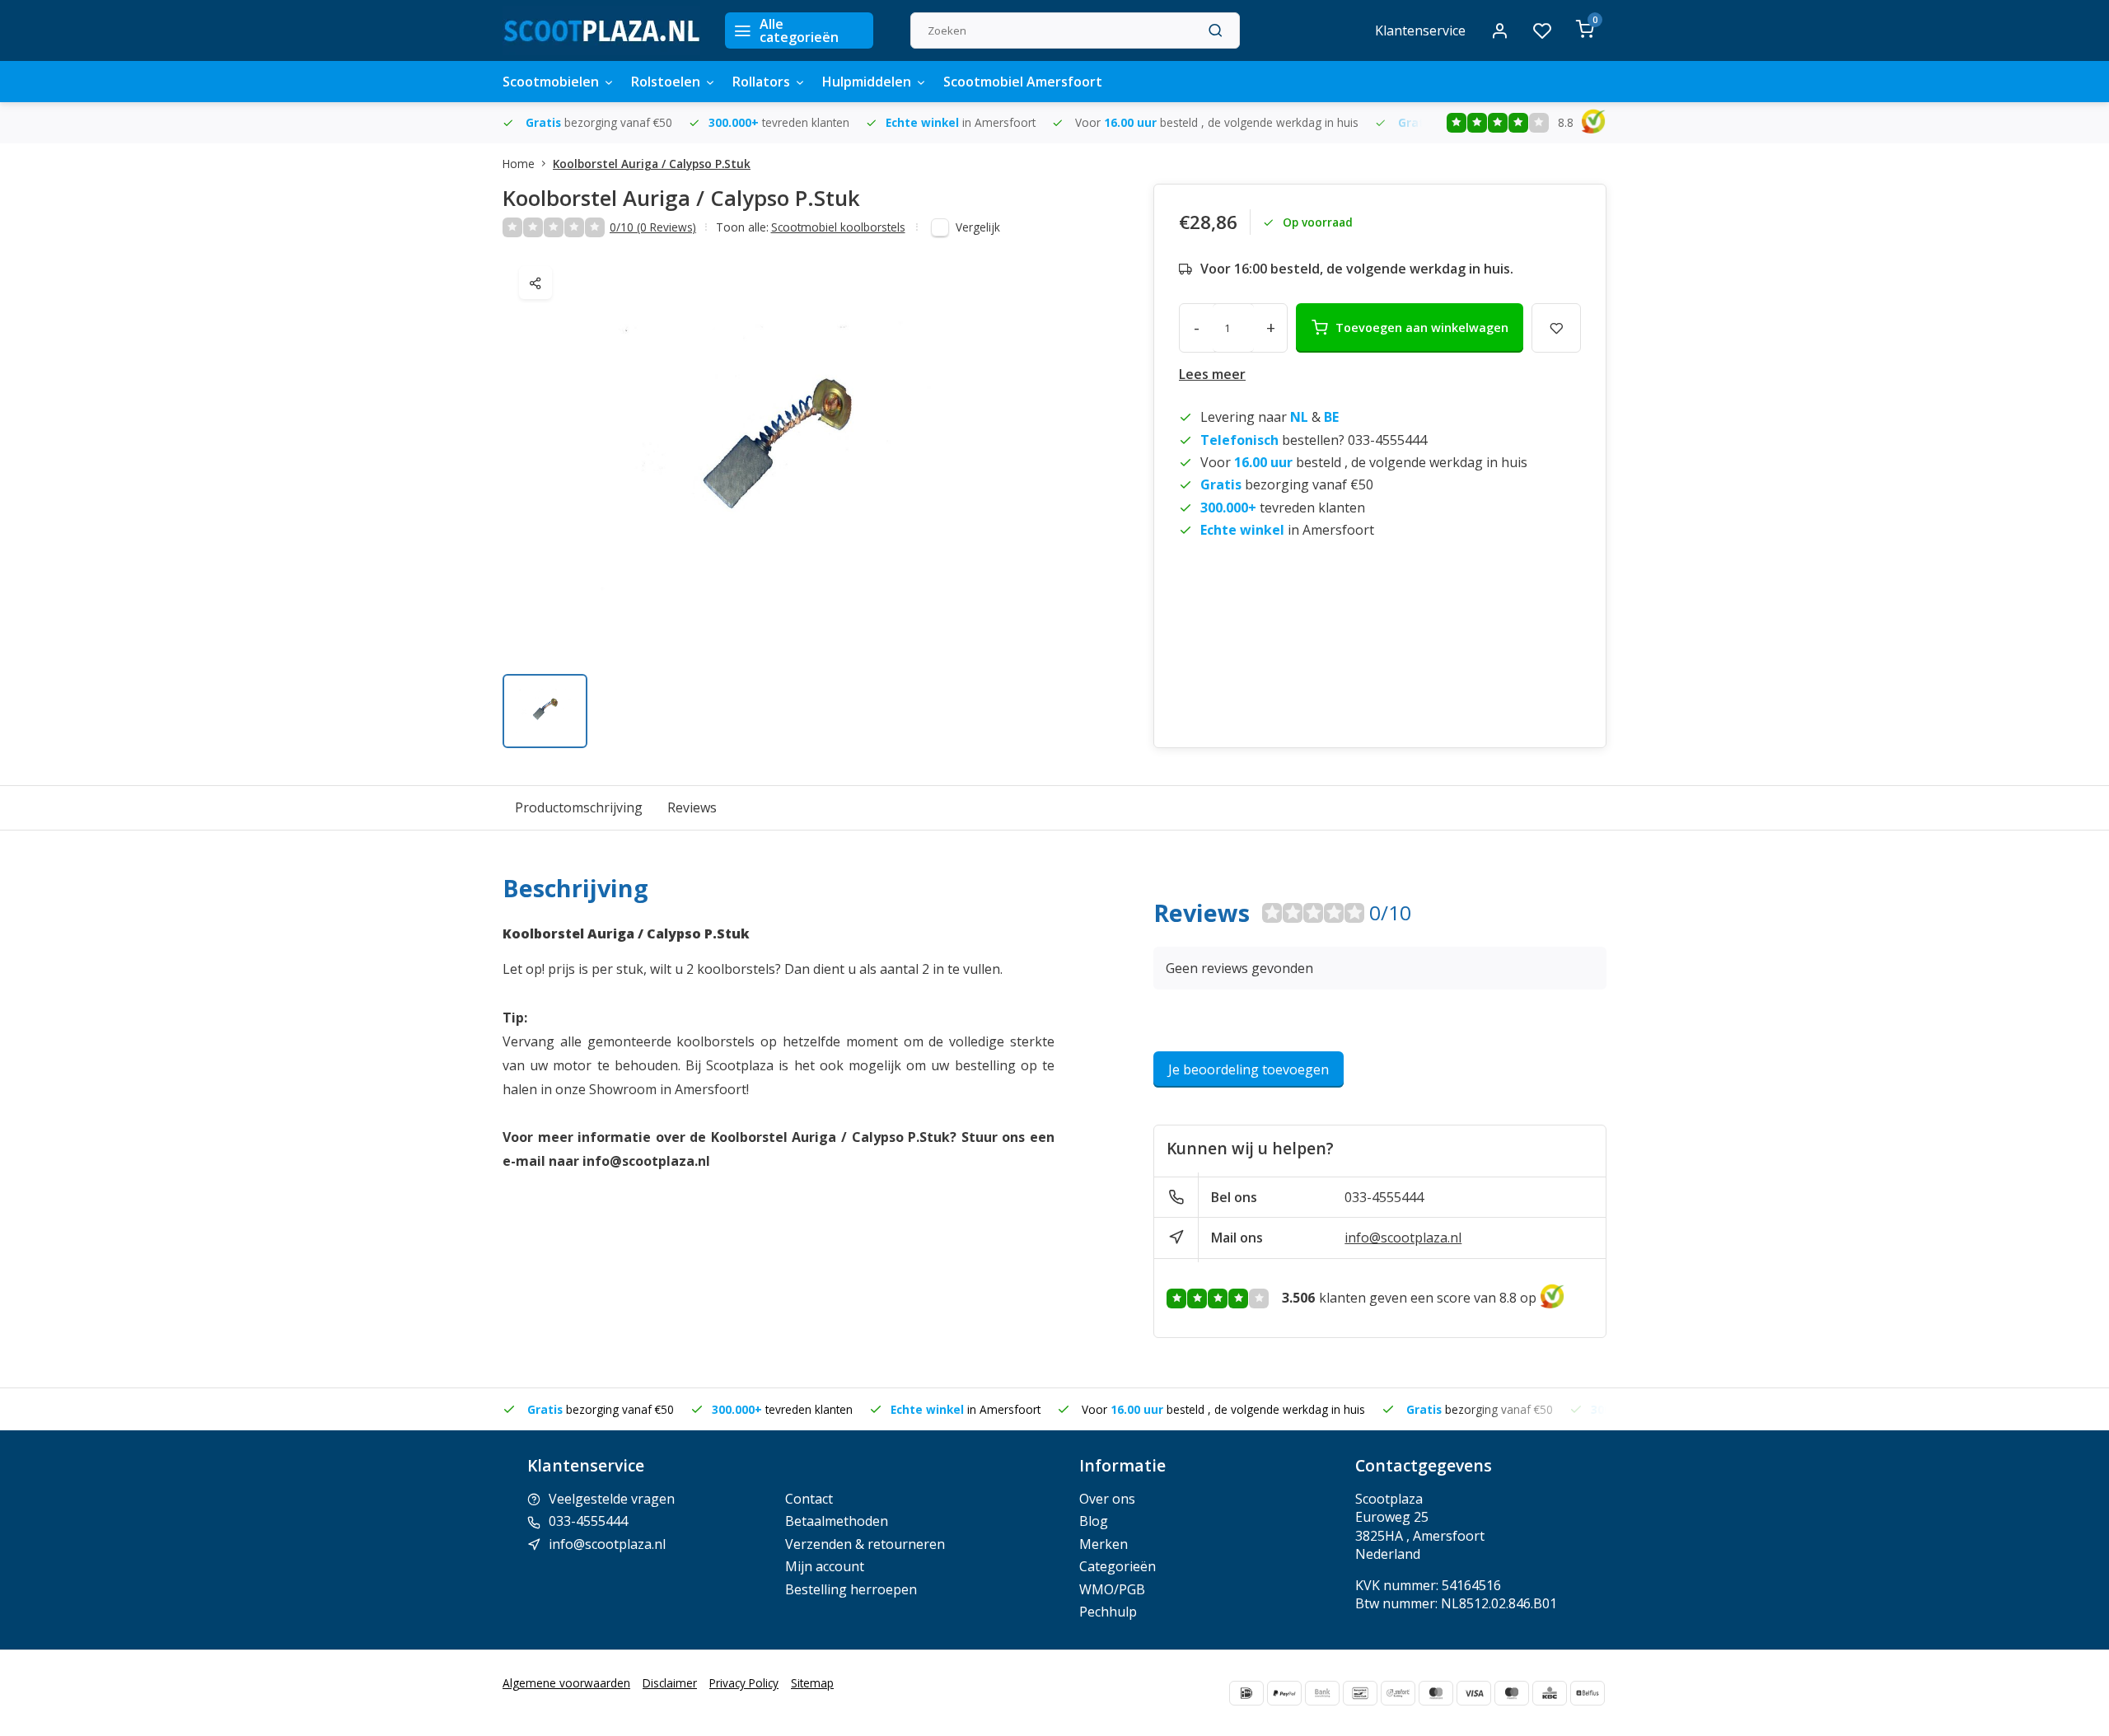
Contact (809, 1499)
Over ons (1107, 1499)
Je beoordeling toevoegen (1249, 1069)
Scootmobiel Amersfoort (1023, 82)
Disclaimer (670, 1683)
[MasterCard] (1436, 1693)
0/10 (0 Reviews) (653, 227)
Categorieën (1118, 1566)
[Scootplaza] (601, 30)
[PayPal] (1284, 1693)
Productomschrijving (579, 807)
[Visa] (1474, 1693)
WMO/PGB (1112, 1589)
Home (519, 164)
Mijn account (825, 1566)
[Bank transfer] (1322, 1693)
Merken (1104, 1544)
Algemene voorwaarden (566, 1683)
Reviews (692, 807)
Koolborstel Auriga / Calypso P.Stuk (652, 164)
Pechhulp (1108, 1612)
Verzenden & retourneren (865, 1544)
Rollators (761, 82)
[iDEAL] (1246, 1693)
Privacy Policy (744, 1683)
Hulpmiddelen (867, 82)
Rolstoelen (666, 82)
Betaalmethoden (837, 1521)
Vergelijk (978, 227)
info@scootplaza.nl (1403, 1238)
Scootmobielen (551, 82)
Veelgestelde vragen (612, 1499)
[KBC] (1550, 1693)
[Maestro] (1512, 1693)
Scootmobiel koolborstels (838, 227)
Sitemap (812, 1683)
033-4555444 (1384, 1197)
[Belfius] (1588, 1693)
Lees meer (1212, 374)
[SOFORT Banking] (1398, 1693)
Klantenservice (1420, 30)
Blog (1094, 1521)
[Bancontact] (1360, 1693)
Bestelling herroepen (851, 1589)
